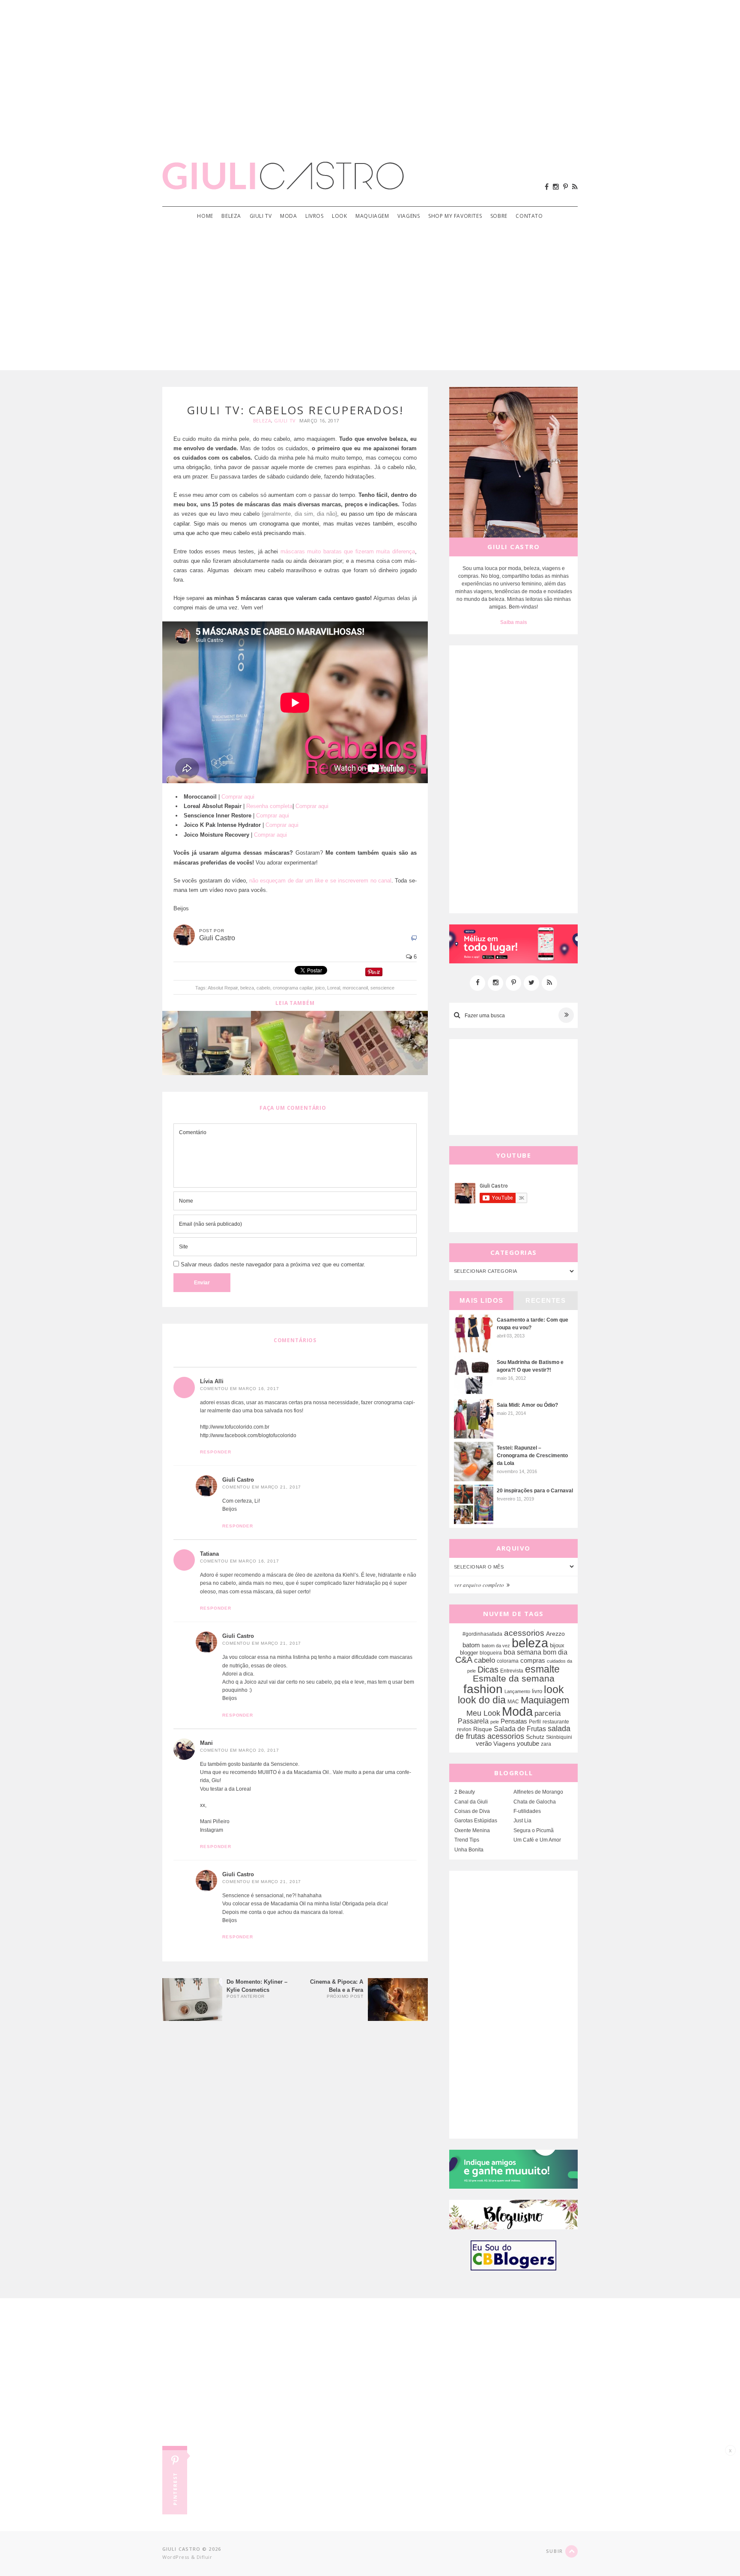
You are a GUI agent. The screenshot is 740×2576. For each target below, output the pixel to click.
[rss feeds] (575, 187)
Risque (483, 1729)
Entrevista (512, 1671)
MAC (513, 1701)
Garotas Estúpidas (476, 1821)
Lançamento (517, 1691)
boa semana (522, 1652)
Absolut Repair (223, 988)
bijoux (557, 1645)
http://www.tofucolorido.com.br (235, 1427)
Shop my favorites (455, 216)
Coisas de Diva (472, 1811)
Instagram (212, 1830)
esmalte (542, 1669)
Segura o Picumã (534, 1830)
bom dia (555, 1652)
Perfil (535, 1722)
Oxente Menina (472, 1830)
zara (546, 1744)
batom (471, 1645)
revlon (464, 1729)
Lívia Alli (212, 1381)
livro (537, 1691)
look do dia (482, 1700)
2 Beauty (465, 1792)
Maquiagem (372, 216)
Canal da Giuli (471, 1802)
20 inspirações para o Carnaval (535, 1491)
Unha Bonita (469, 1850)
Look (339, 216)
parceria (548, 1713)
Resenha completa (269, 806)
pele (495, 1722)
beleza (247, 988)
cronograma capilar (293, 988)
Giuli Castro (238, 1480)
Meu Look (483, 1713)
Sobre (499, 216)
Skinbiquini (559, 1737)
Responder (215, 1452)
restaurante (556, 1722)
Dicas (488, 1670)
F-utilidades (527, 1811)
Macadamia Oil (311, 1772)
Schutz (535, 1737)
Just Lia (522, 1821)
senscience (382, 988)
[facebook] (547, 187)
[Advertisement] (370, 68)
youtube (528, 1743)
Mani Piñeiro (215, 1821)
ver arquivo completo (480, 1585)
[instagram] (556, 187)
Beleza (231, 216)
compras (533, 1661)
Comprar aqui (238, 797)
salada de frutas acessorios (513, 1732)
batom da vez (496, 1646)
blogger (469, 1653)
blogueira (491, 1653)
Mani (206, 1743)
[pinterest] (565, 187)
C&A (464, 1660)
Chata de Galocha (535, 1802)
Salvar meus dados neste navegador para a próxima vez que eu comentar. (273, 1264)
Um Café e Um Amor (537, 1840)
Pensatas (514, 1721)
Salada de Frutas (520, 1729)
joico (320, 988)
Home (205, 216)
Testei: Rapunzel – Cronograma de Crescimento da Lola (532, 1456)
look (554, 1689)
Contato (529, 216)
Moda (288, 216)
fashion (483, 1689)
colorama (508, 1661)
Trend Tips (467, 1840)
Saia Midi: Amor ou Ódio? (527, 1405)
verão (484, 1744)
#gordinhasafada (482, 1634)
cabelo (263, 988)
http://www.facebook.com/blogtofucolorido (248, 1435)
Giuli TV (261, 216)
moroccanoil (355, 988)
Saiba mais (514, 622)
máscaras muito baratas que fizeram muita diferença (348, 551)
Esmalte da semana (514, 1679)
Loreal (334, 988)
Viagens (409, 216)
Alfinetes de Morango (538, 1792)
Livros (315, 216)
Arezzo (555, 1634)
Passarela (473, 1721)
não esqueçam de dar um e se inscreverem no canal (320, 881)
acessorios (524, 1633)
